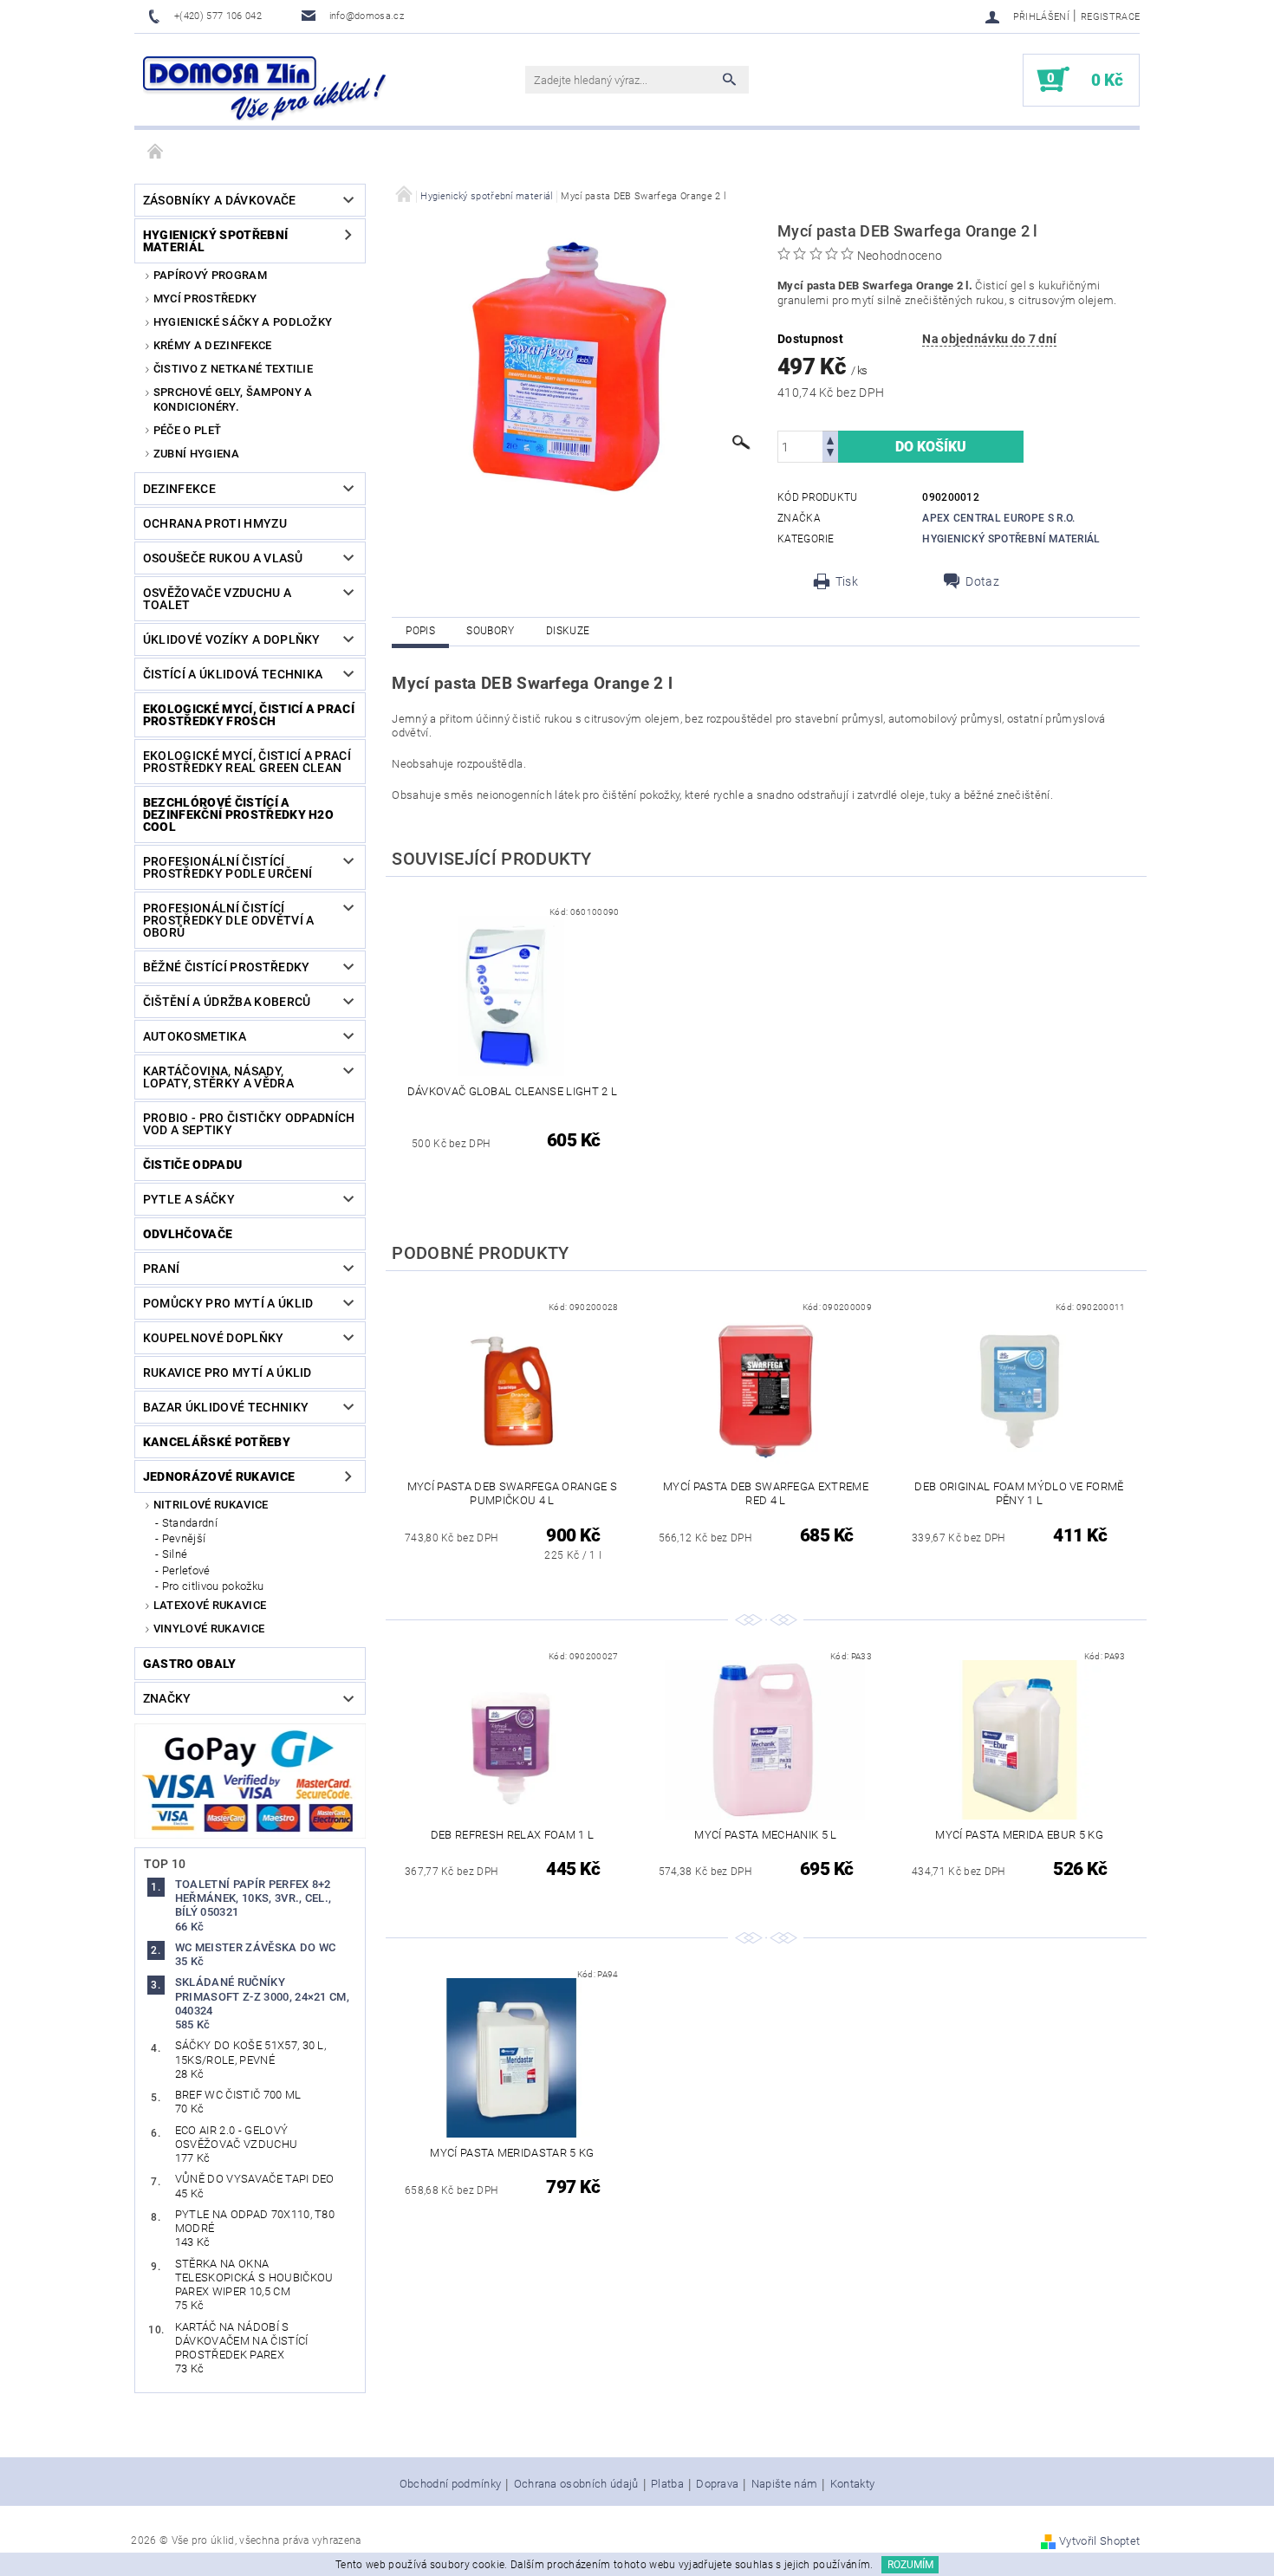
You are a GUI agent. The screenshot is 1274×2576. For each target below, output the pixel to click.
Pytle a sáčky (189, 1199)
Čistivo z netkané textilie (233, 369)
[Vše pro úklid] (264, 88)
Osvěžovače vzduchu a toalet (217, 599)
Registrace (1110, 17)
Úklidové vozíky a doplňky (232, 639)
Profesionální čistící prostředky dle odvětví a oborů (229, 920)
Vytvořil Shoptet (1099, 2541)
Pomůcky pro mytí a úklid (228, 1303)
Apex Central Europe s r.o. (998, 518)
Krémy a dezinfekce (213, 345)
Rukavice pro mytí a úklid (227, 1372)
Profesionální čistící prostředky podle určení (227, 867)
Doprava (717, 2484)
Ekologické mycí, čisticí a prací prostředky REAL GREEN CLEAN (247, 762)
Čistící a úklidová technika (233, 674)
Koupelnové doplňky (214, 1338)
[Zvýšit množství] (830, 439)
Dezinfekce (179, 489)
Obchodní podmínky (450, 2484)
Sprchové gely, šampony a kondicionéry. (233, 399)
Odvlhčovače (188, 1234)
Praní (162, 1269)
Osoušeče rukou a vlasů (223, 558)
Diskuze (568, 631)
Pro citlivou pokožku (213, 1586)
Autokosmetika (195, 1036)
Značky (167, 1698)
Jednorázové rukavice (219, 1476)
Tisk (847, 581)
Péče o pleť (188, 430)
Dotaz (982, 581)
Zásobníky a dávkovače (220, 200)
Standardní (190, 1523)
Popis (420, 631)
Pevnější (184, 1538)
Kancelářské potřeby (217, 1442)
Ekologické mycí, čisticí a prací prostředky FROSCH (249, 715)
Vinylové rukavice (209, 1629)
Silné (175, 1554)
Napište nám (785, 2484)
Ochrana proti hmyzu (215, 523)
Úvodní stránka (156, 152)
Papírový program (210, 275)
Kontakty (853, 2484)
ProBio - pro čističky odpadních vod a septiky (249, 1124)
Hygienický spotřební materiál (215, 241)
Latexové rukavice (210, 1605)
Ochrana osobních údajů (576, 2484)
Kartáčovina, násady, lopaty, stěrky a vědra (218, 1077)
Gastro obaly (190, 1664)
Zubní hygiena (196, 454)
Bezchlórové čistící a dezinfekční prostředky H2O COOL (238, 814)
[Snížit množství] (830, 454)
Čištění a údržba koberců (227, 1002)
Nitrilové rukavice (211, 1505)
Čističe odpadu (192, 1165)
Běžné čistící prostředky (227, 967)
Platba (667, 2484)
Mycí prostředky (205, 298)
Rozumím (910, 2565)
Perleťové (186, 1570)
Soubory (490, 631)
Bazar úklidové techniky (226, 1407)
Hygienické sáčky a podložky (243, 322)
